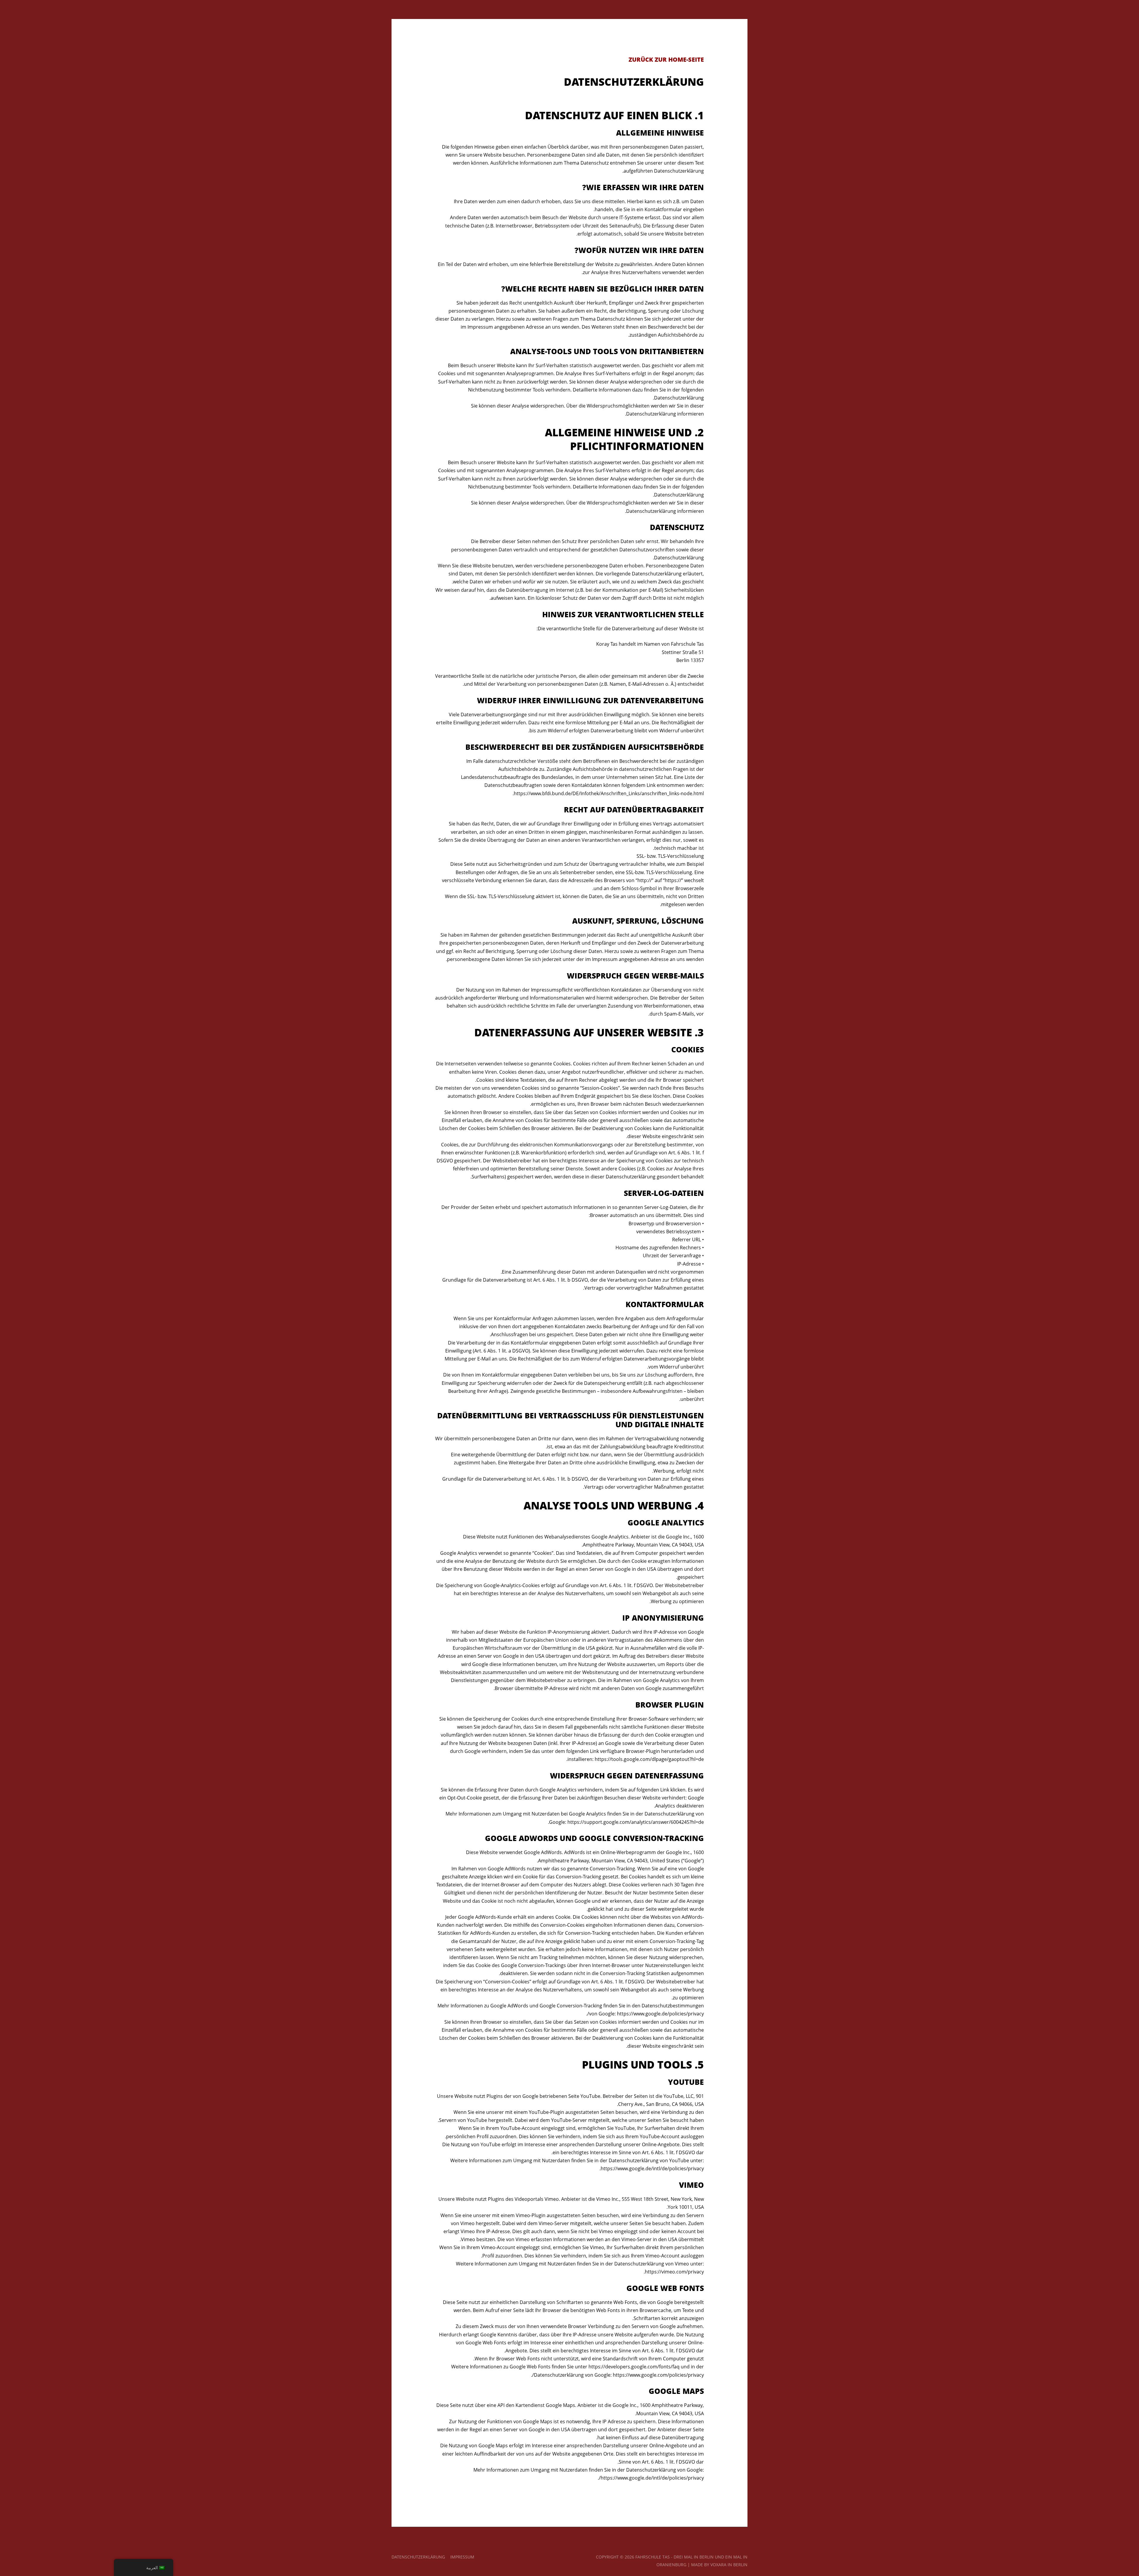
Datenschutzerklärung (418, 2557)
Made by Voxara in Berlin (719, 2565)
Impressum (462, 2557)
